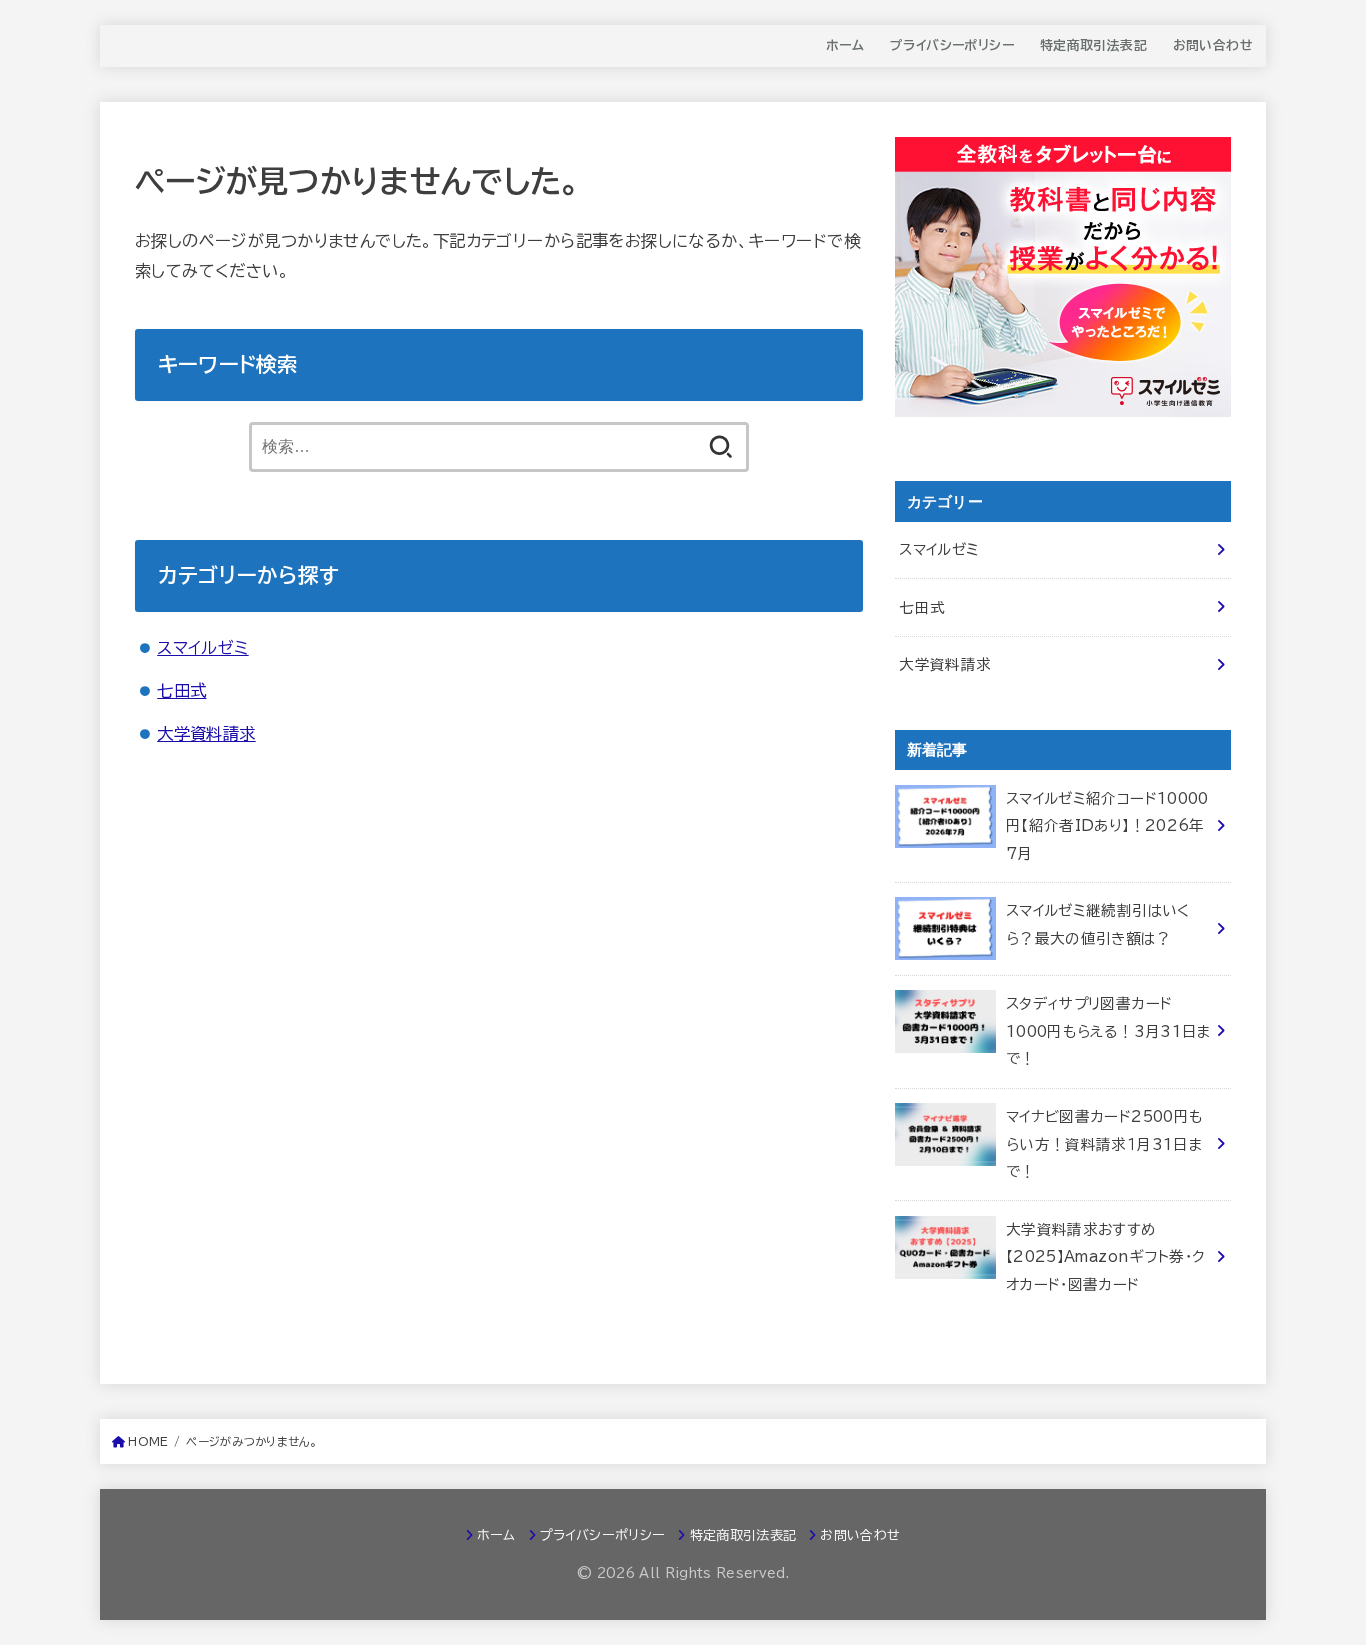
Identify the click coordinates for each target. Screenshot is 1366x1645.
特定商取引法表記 (1093, 45)
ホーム (845, 45)
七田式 (181, 690)
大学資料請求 (206, 733)
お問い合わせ (1213, 45)
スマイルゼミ (202, 647)
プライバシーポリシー (952, 45)
